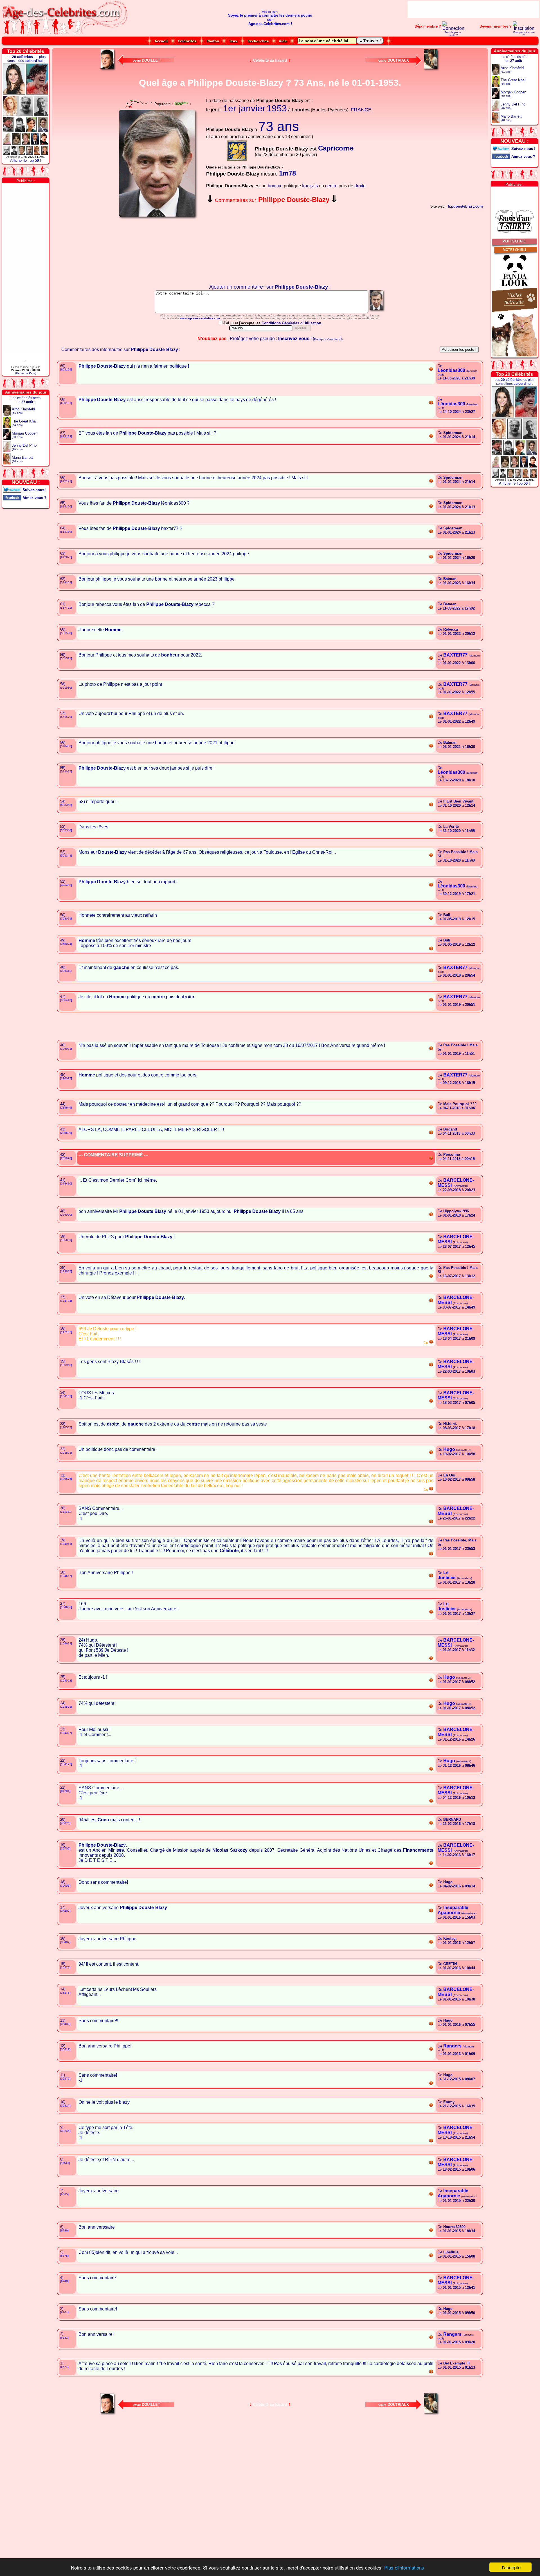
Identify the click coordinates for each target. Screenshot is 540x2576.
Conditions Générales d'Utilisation (291, 323)
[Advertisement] (473, 9)
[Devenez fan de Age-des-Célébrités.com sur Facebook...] (12, 497)
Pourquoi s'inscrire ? (524, 34)
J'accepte (511, 2567)
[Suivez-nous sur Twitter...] (12, 489)
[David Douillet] (108, 70)
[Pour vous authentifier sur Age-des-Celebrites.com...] (453, 28)
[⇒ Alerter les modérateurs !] (431, 370)
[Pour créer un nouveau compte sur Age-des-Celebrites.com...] (524, 28)
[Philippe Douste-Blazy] (377, 312)
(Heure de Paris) (26, 373)
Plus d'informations (404, 2567)
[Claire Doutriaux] (432, 70)
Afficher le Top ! (26, 160)
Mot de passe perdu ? (453, 34)
